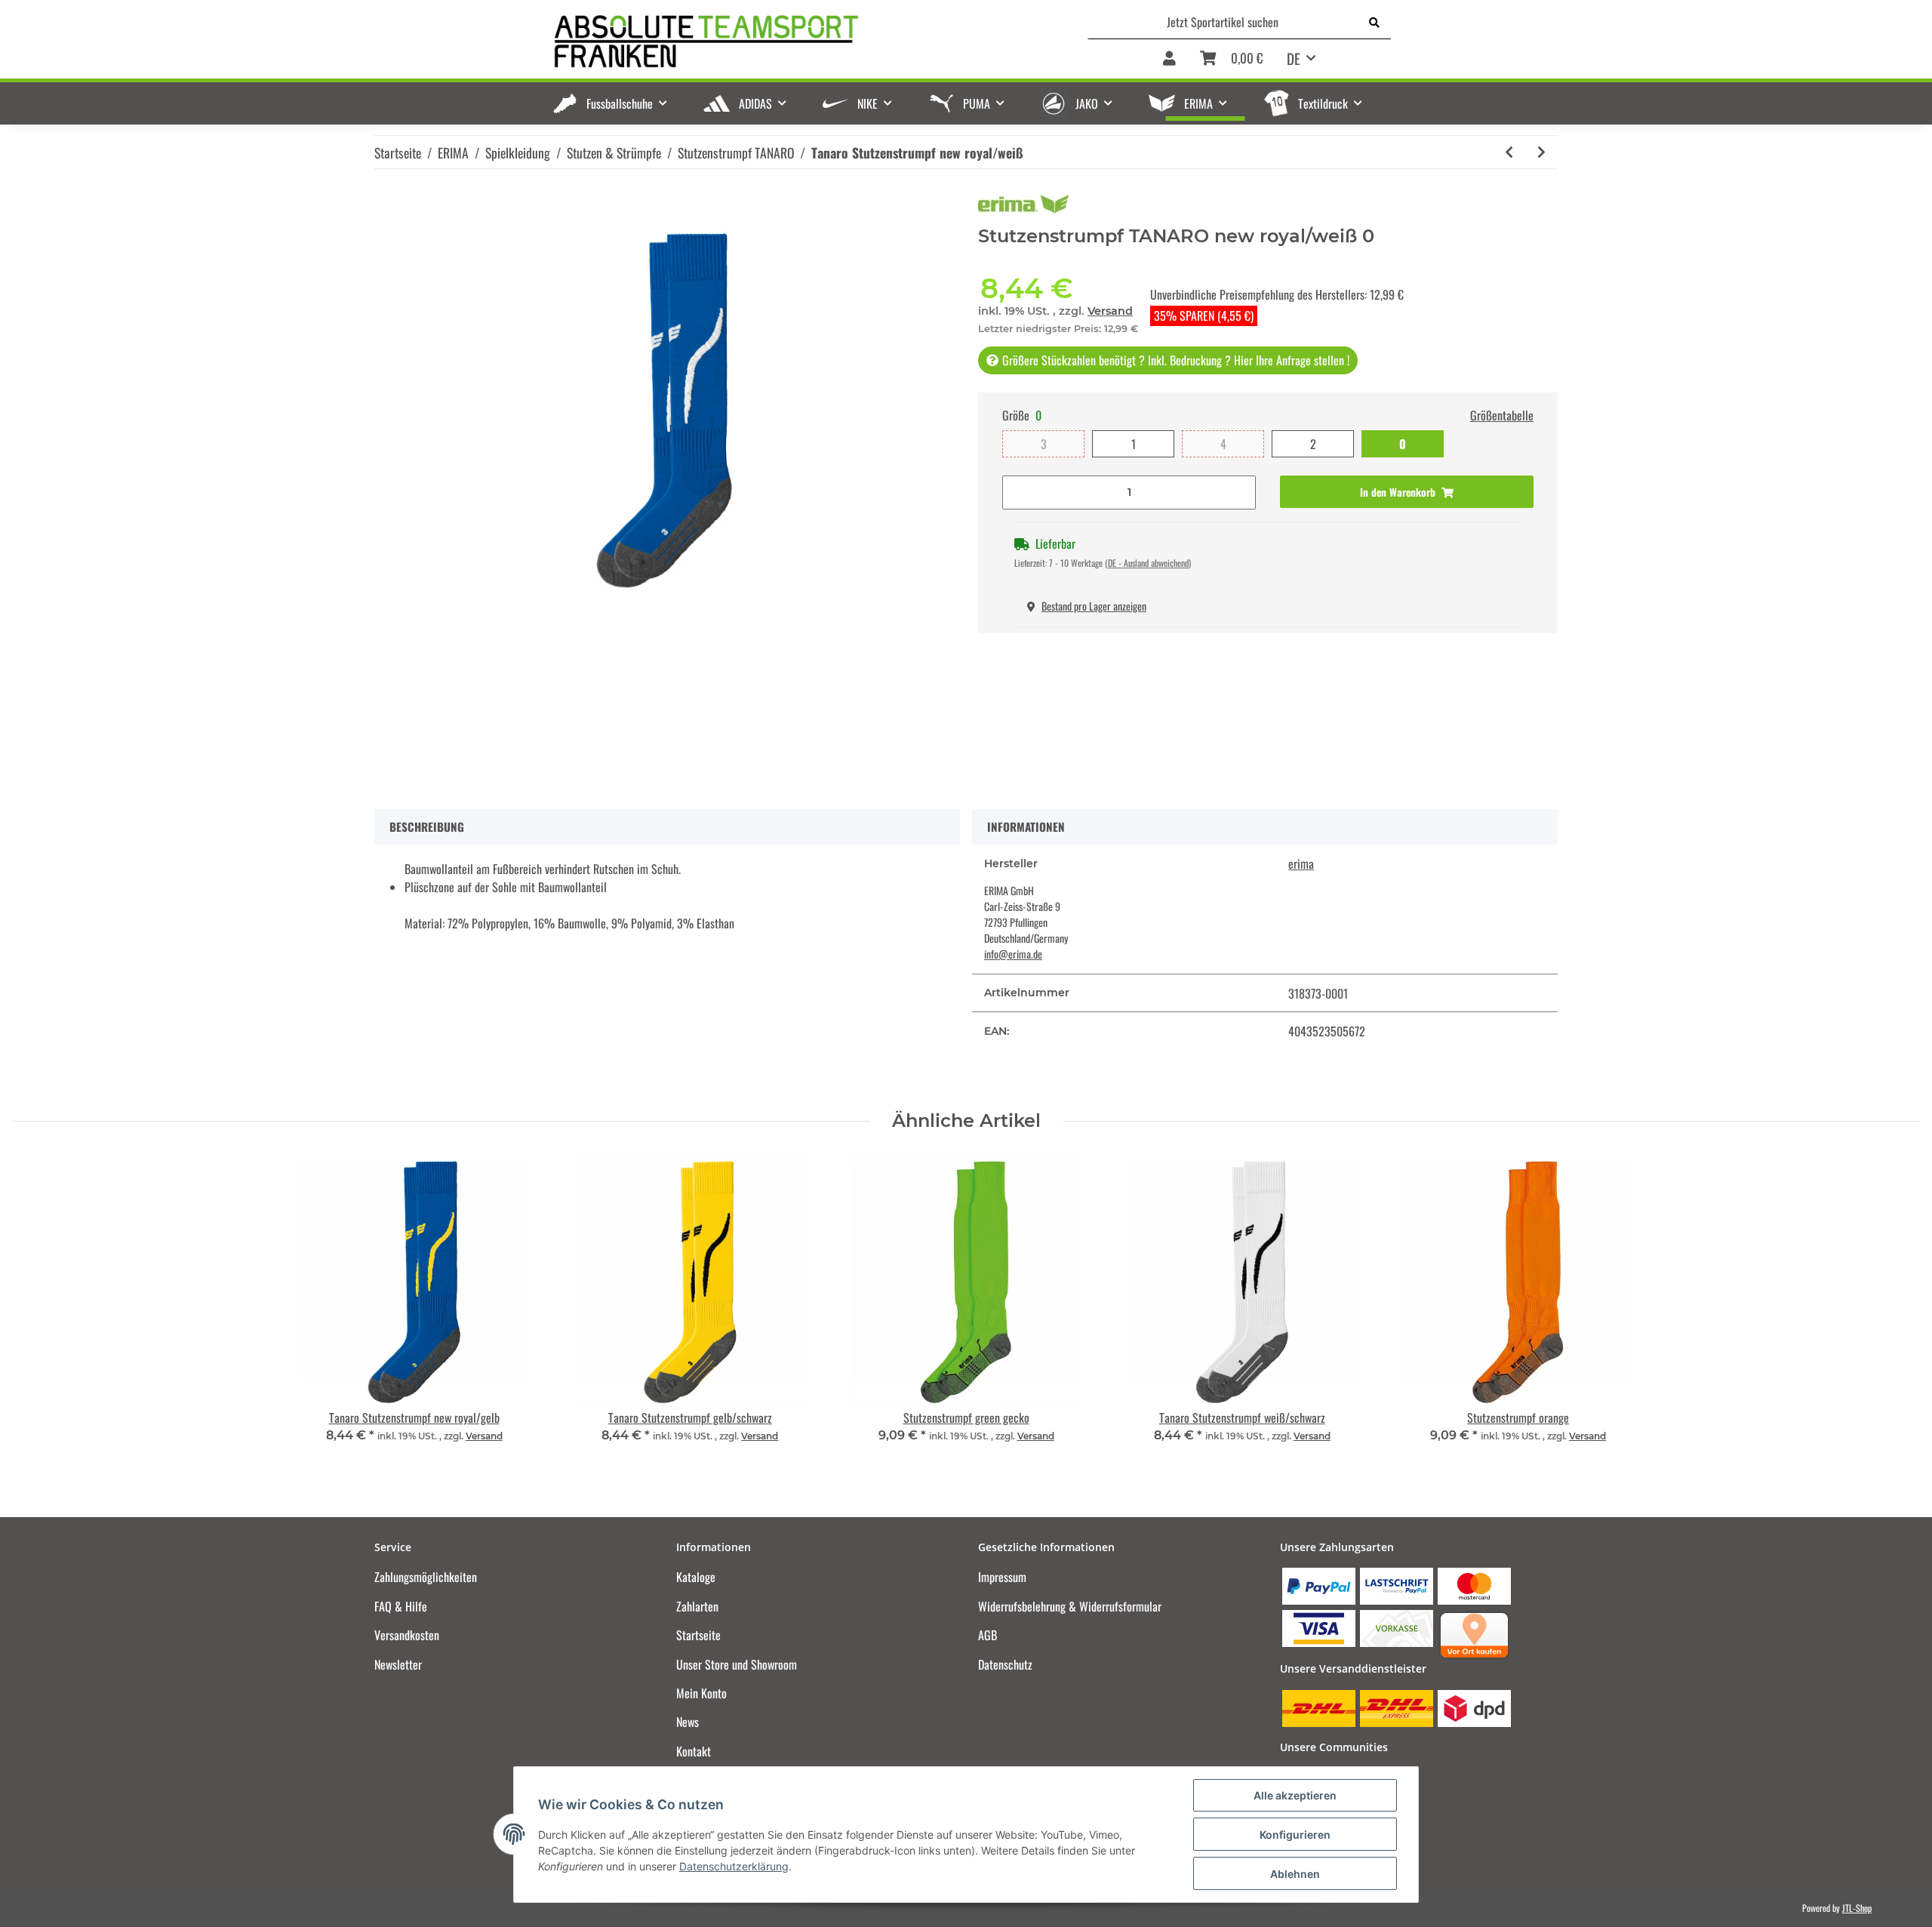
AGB (988, 1635)
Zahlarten (697, 1606)
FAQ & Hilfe (401, 1606)
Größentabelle (1502, 415)
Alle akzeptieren (1295, 1795)
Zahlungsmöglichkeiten (426, 1577)
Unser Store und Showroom (737, 1664)
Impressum (1002, 1577)
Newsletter (398, 1664)
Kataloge (696, 1577)
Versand (1110, 311)
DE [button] (1294, 58)
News (688, 1722)
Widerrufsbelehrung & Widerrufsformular (1070, 1606)
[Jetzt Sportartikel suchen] (1374, 22)
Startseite (698, 1635)
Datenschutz (1005, 1664)
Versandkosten (407, 1635)
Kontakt (694, 1751)
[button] (1169, 59)
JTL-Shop (1857, 1908)
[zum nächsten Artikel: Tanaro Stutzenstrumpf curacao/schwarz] (1541, 152)
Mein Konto (701, 1693)
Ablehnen (1295, 1874)
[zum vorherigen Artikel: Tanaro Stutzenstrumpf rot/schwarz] (1509, 152)
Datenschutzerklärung (734, 1866)
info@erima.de (1013, 954)
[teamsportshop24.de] (784, 42)
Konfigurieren (1295, 1835)
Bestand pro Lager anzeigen (1094, 606)
